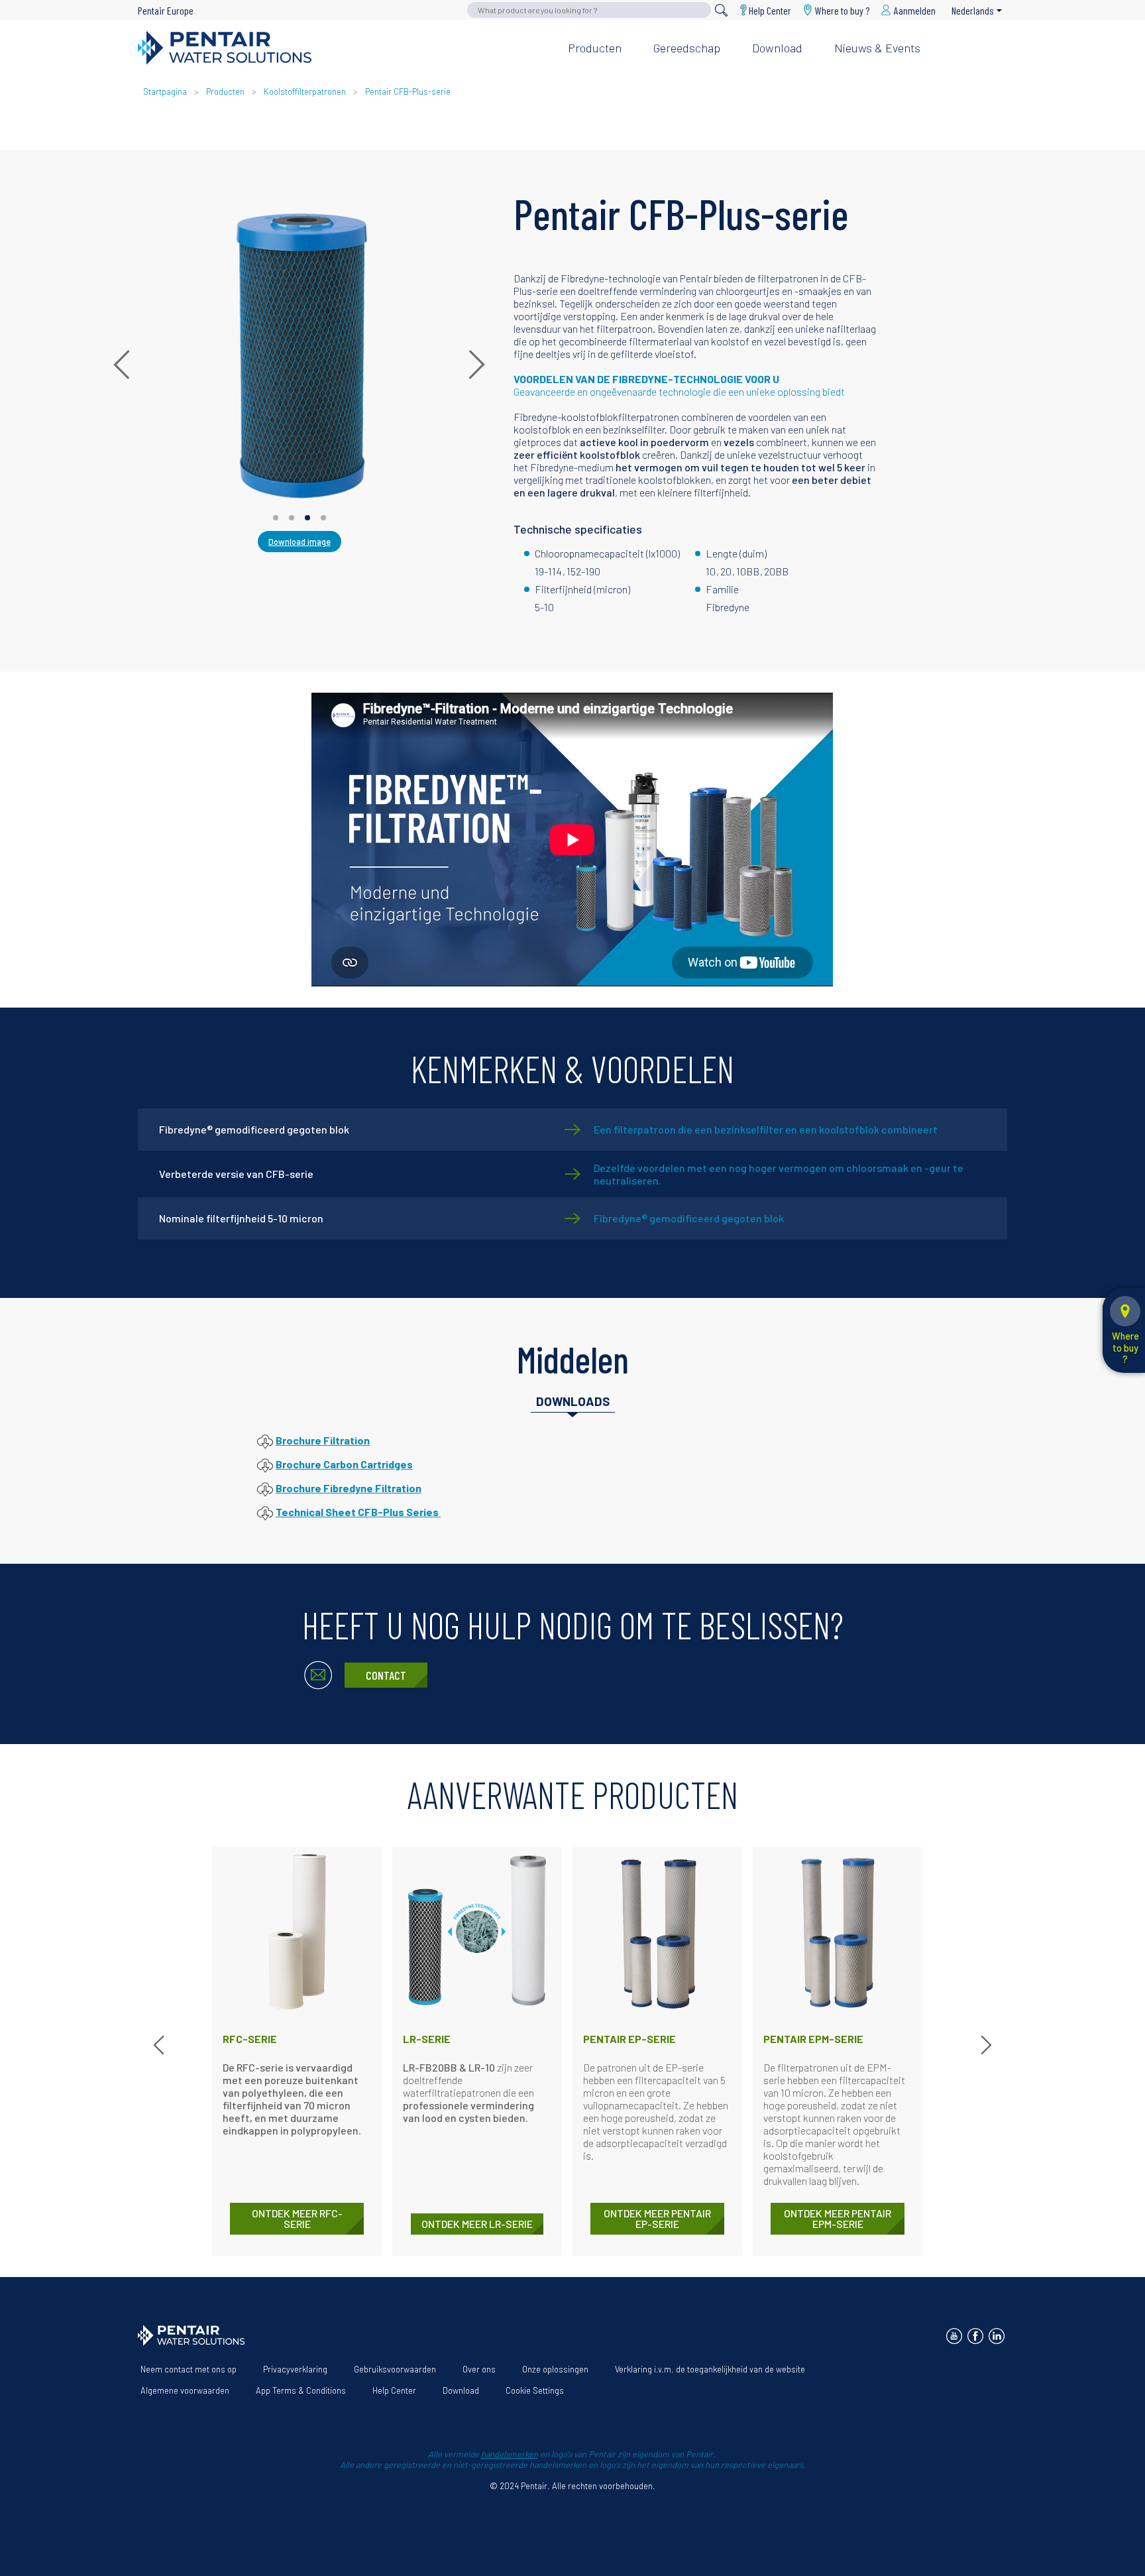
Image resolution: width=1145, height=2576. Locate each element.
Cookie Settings (535, 2390)
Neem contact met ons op (189, 2369)
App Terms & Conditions (301, 2390)
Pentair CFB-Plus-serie (408, 91)
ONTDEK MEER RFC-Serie (297, 2218)
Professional (878, 26)
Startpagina (165, 91)
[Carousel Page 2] (292, 518)
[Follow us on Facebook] (975, 2336)
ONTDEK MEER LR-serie (477, 2224)
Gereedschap (687, 48)
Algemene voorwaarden (185, 2390)
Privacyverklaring (295, 2369)
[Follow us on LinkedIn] (997, 2336)
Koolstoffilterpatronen (305, 91)
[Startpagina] (342, 48)
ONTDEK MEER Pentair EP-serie (657, 2218)
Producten (595, 48)
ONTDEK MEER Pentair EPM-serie (838, 2218)
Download (777, 48)
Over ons (479, 2369)
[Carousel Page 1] (276, 518)
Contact (386, 1675)
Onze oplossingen (555, 2369)
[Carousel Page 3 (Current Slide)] (307, 518)
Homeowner (794, 26)
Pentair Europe (166, 10)
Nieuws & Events (877, 48)
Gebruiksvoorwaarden (395, 2369)
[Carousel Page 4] (323, 518)
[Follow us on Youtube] (954, 2336)
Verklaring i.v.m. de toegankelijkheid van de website (710, 2369)
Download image (300, 542)
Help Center (770, 10)
